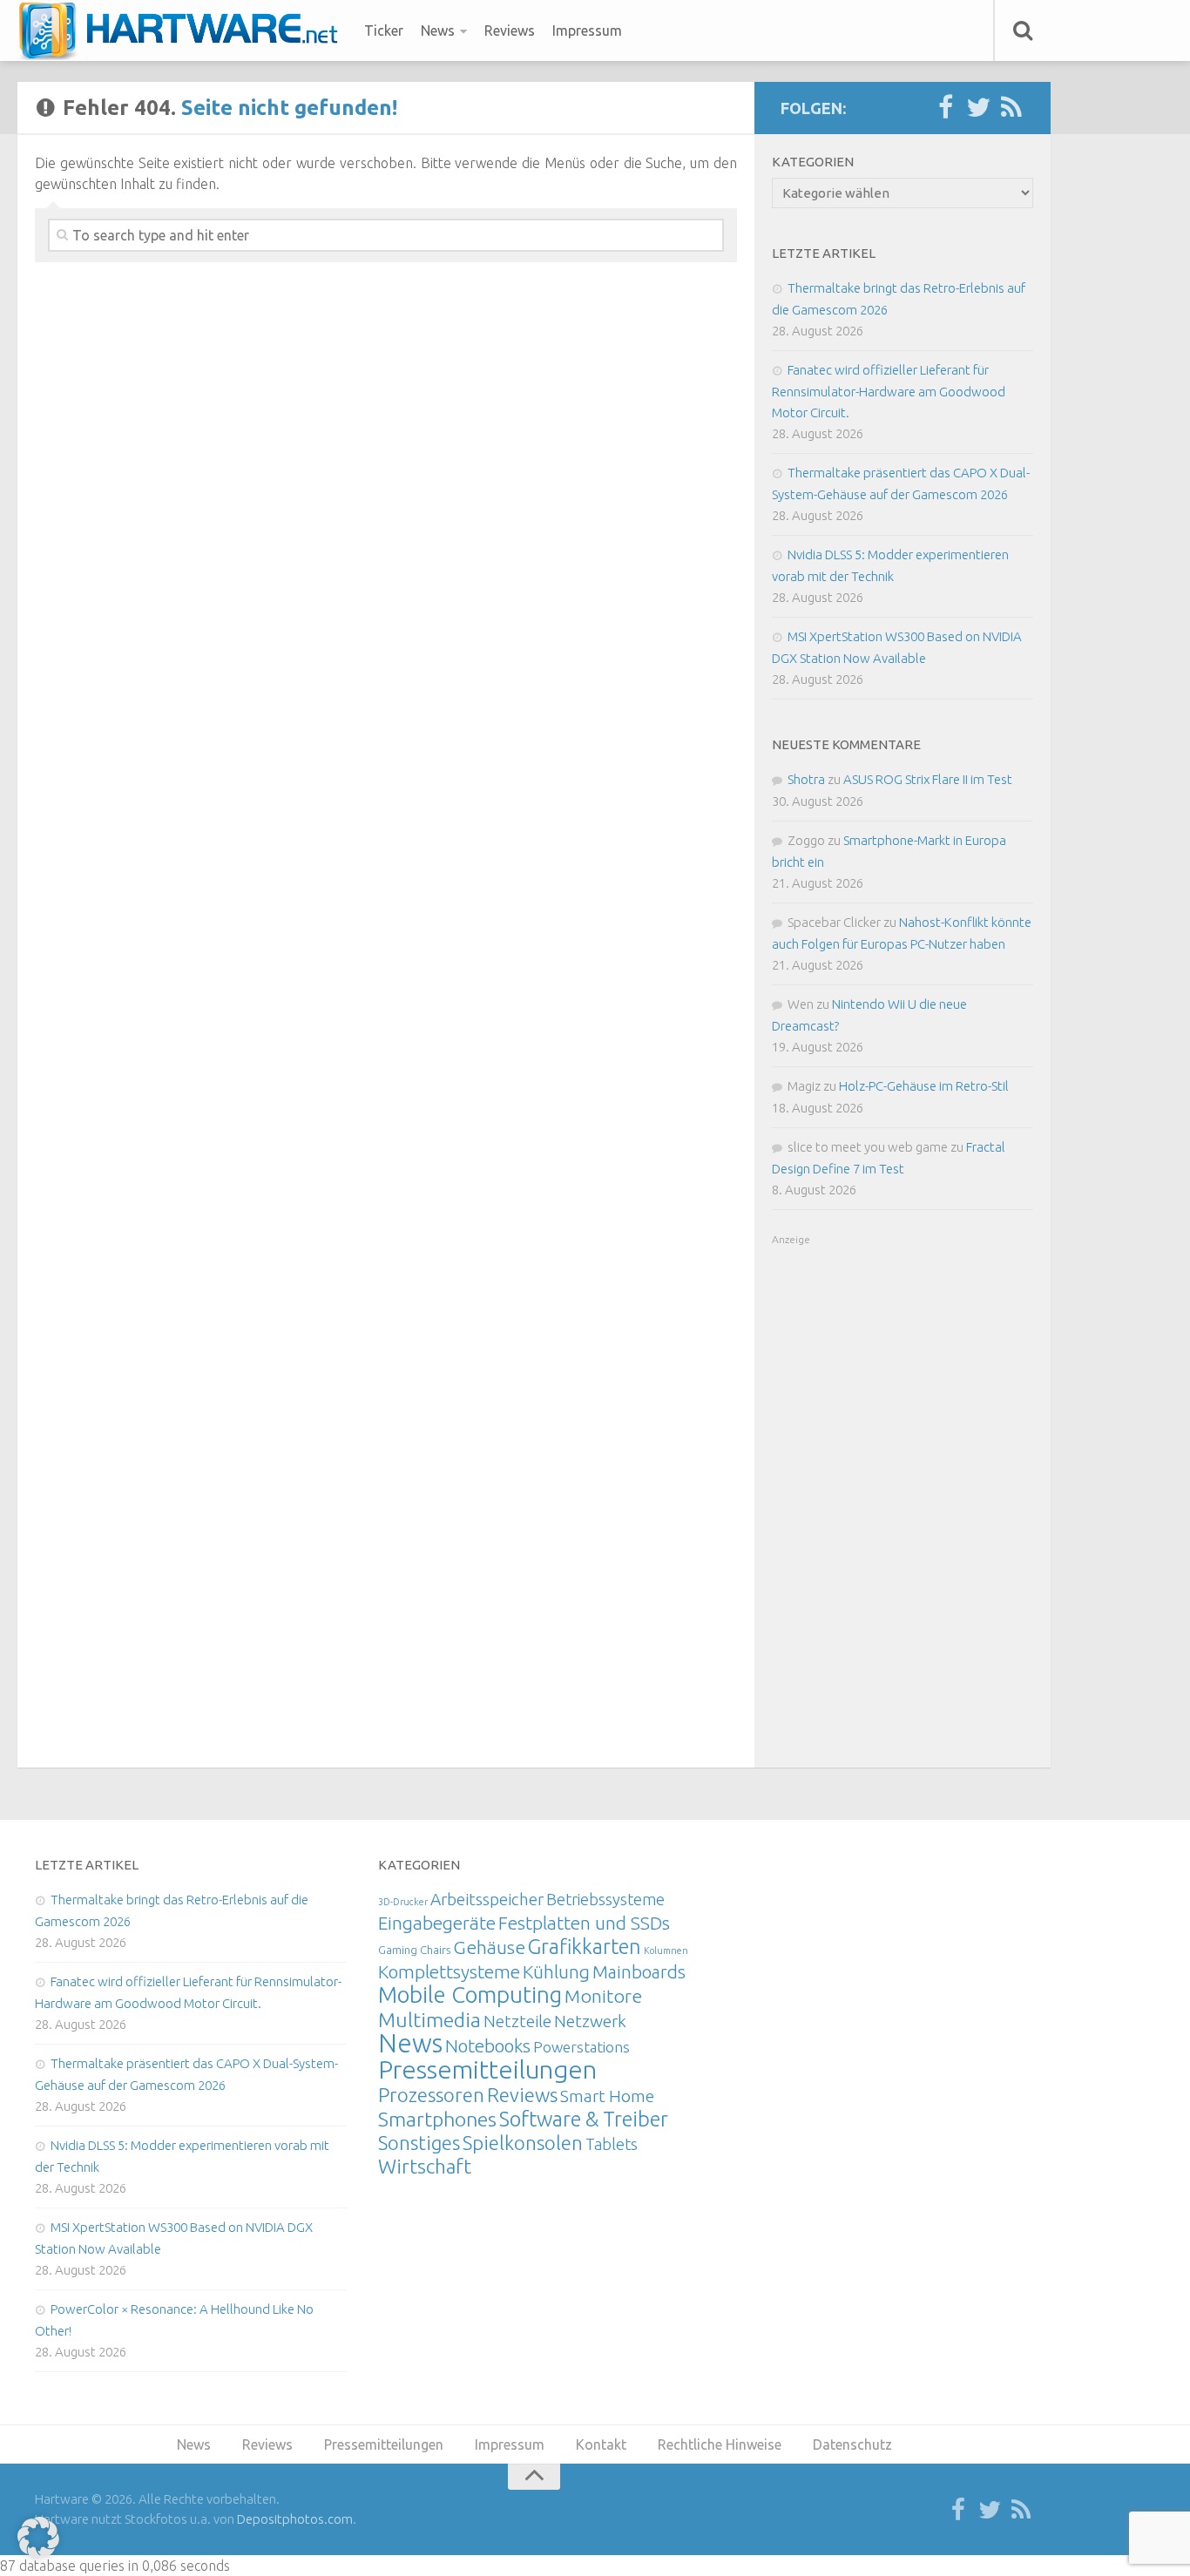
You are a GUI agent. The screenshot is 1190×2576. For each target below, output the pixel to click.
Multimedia (429, 2019)
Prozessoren (431, 2095)
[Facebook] (945, 108)
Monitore (603, 1996)
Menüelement (184, 30)
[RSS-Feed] (1011, 108)
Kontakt (601, 2444)
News (438, 30)
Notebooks (488, 2045)
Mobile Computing (470, 1995)
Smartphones (437, 2119)
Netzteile (517, 2021)
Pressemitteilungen (487, 2069)
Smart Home (607, 2096)
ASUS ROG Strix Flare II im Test (928, 779)
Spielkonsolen (523, 2143)
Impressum (587, 30)
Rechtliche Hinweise (720, 2444)
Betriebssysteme (605, 1899)
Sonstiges (419, 2143)
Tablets (612, 2144)
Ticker (384, 30)
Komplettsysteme (449, 1971)
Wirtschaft (425, 2166)
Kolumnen (666, 1951)
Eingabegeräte (437, 1923)
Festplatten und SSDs (584, 1923)
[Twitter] (978, 108)
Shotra (806, 779)
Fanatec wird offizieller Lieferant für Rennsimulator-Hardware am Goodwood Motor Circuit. (889, 391)
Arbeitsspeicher (487, 1899)
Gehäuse (489, 1947)
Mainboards (639, 1972)
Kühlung (556, 1971)
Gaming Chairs (414, 1950)
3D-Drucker (403, 1902)
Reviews (510, 30)
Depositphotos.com (295, 2519)
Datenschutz (852, 2444)
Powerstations (581, 2047)
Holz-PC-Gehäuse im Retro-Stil (924, 1086)
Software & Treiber (584, 2119)
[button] (38, 2538)
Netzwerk (590, 2021)
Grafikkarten (585, 1946)
